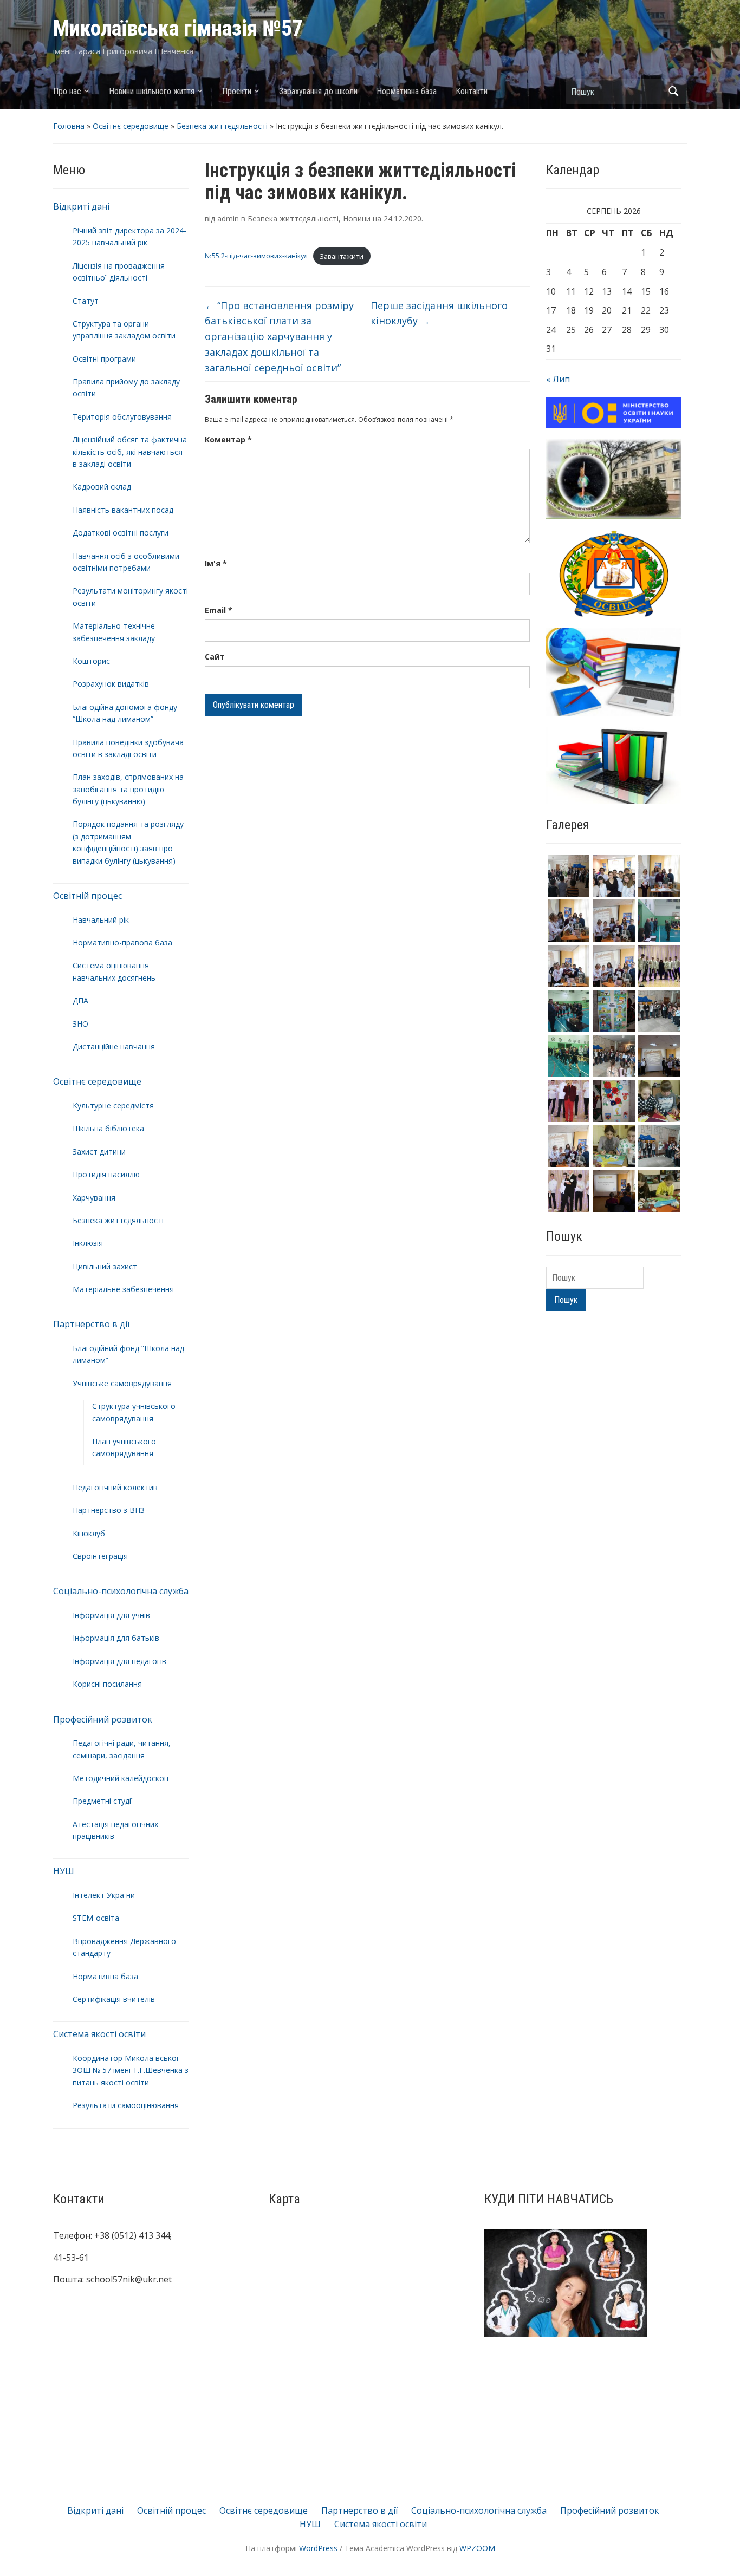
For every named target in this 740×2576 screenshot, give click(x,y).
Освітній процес (87, 896)
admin (228, 219)
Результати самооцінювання (126, 2105)
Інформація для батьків (116, 1638)
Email (219, 610)
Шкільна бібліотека (108, 1128)
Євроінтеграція (100, 1556)
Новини (357, 219)
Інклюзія (88, 1243)
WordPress (318, 2548)
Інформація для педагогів (119, 1661)
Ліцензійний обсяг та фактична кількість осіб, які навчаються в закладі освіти (130, 452)
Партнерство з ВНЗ (109, 1510)
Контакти (472, 91)
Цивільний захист (105, 1266)
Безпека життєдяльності (222, 126)
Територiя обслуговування (122, 417)
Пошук (673, 91)
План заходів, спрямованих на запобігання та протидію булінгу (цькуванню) (128, 789)
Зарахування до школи (318, 91)
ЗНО (80, 1024)
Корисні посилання (107, 1684)
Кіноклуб (89, 1533)
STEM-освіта (96, 1918)
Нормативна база (407, 91)
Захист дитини (99, 1152)
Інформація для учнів (111, 1615)
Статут (86, 301)
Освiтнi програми (104, 359)
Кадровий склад (102, 487)
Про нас (67, 91)
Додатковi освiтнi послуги (121, 533)
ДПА (80, 1000)
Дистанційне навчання (114, 1046)
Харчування (94, 1198)
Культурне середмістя (113, 1106)
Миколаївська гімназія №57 (178, 28)
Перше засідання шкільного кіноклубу (439, 313)
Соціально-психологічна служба (121, 1591)
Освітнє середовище (131, 126)
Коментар (228, 439)
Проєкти (237, 91)
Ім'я (216, 563)
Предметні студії (103, 1801)
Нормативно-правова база (122, 943)
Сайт (215, 657)
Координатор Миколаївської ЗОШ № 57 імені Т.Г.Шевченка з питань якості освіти (131, 2070)
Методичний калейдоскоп (121, 1778)
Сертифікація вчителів (114, 1999)
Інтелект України (104, 1895)
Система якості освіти (99, 2034)
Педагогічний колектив (115, 1487)
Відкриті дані (81, 206)
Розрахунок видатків (111, 684)
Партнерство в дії (91, 1324)
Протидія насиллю (106, 1174)
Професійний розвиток (103, 1719)
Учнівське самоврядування (122, 1383)
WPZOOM (477, 2548)
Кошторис (91, 661)
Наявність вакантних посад (123, 510)
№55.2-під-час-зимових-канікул (256, 256)
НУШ (64, 1871)
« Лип (558, 379)
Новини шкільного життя (152, 91)
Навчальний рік (101, 920)
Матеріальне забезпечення (123, 1289)
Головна (69, 126)
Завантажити (342, 256)
